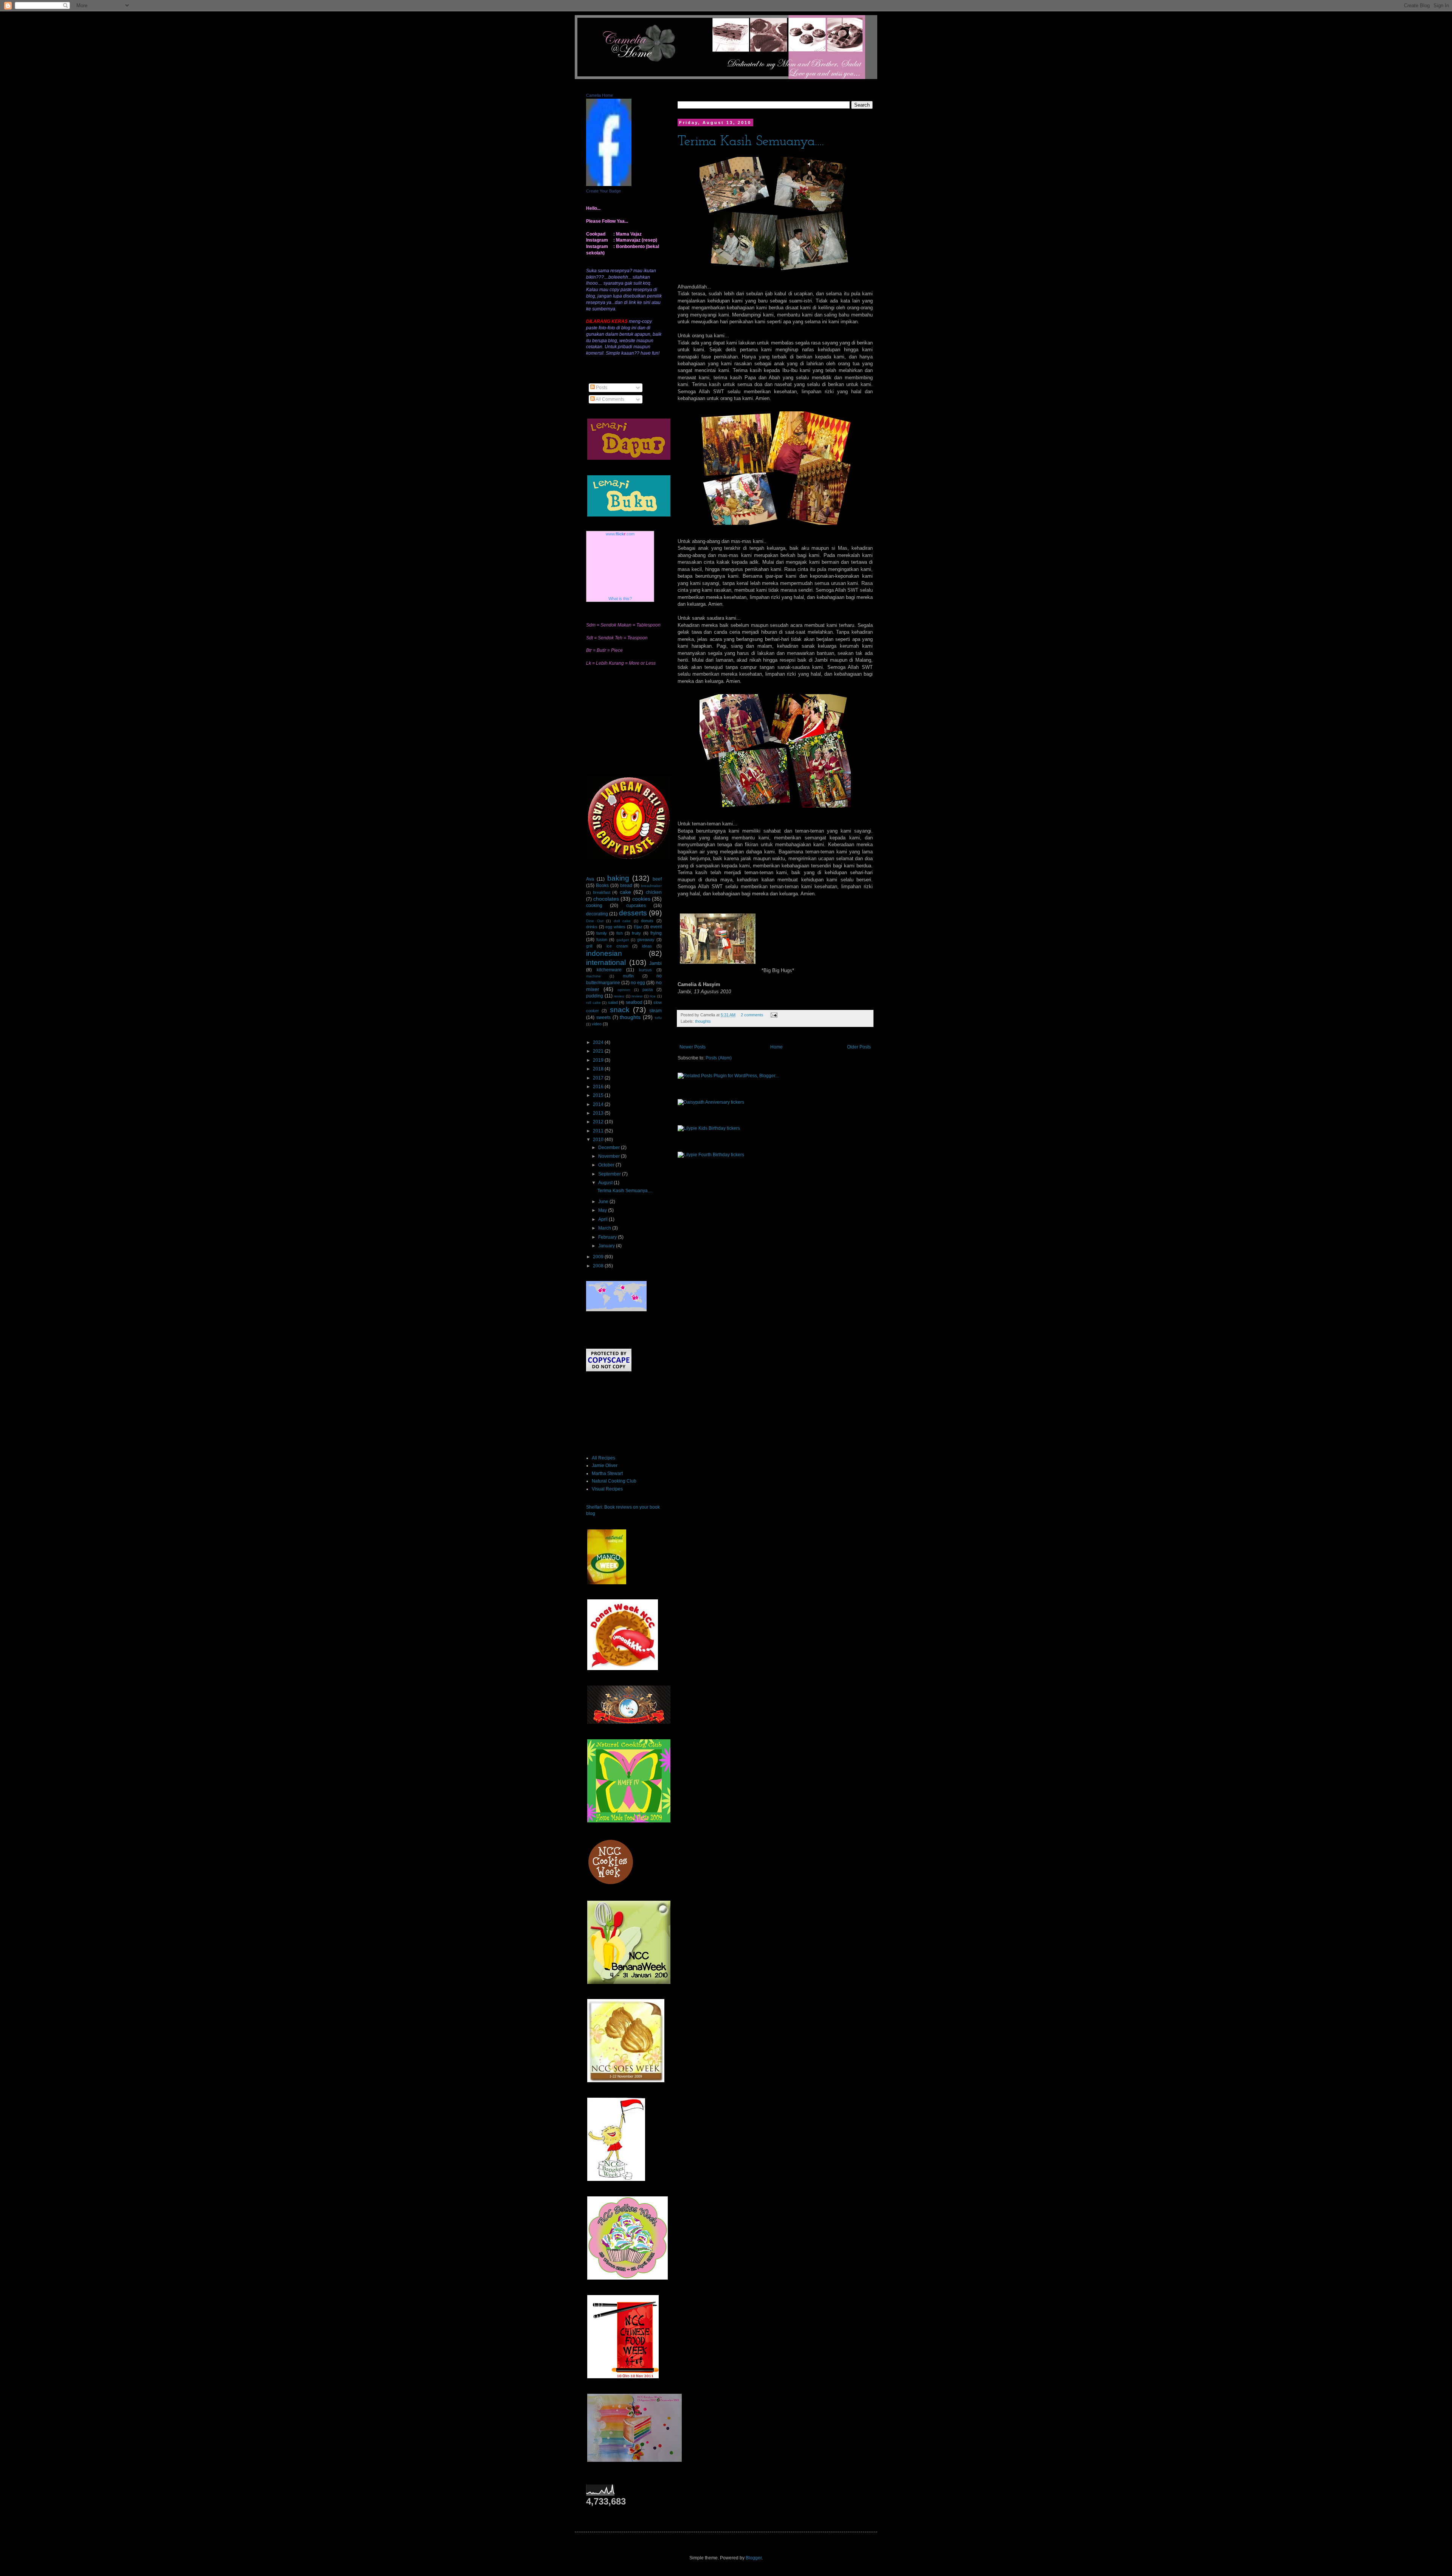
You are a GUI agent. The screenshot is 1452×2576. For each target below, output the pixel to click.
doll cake (622, 921)
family (602, 933)
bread (626, 886)
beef (657, 879)
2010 (599, 1140)
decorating (597, 914)
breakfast (602, 892)
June (604, 1202)
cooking (594, 906)
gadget (623, 940)
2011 (599, 1131)
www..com (620, 534)
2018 (599, 1069)
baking (618, 878)
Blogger (754, 2558)
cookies (641, 899)
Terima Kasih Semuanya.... (751, 142)
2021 (599, 1051)
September (610, 1174)
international (606, 962)
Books (602, 886)
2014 (599, 1104)
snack (620, 1010)
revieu (619, 996)
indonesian (604, 953)
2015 (599, 1095)
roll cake (593, 1003)
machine (593, 976)
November (610, 1156)
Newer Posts (693, 1047)
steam (655, 1011)
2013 (599, 1113)
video (597, 1024)
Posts (601, 388)
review (637, 996)
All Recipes (603, 1458)
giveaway (646, 940)
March (605, 1228)
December (610, 1148)
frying (656, 933)
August (606, 1183)
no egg (638, 983)
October (607, 1165)
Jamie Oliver (605, 1466)
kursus (645, 970)
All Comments (610, 399)
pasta (648, 989)
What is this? (620, 599)
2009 (599, 1257)
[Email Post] (773, 1015)
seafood (634, 1002)
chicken (654, 892)
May (603, 1210)
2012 (599, 1122)
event (656, 927)
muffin (628, 976)
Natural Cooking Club (614, 1481)
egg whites (615, 927)
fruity (636, 933)
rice (653, 996)
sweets (603, 1017)
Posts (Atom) (719, 1058)
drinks (592, 927)
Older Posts (859, 1047)
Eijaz (638, 927)
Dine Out (595, 921)
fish (620, 933)
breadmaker (651, 886)
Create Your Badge (603, 191)
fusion (602, 940)
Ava (590, 879)
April (603, 1219)
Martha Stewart (607, 1473)
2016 (599, 1087)
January (607, 1246)
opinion (624, 990)
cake (625, 892)
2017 (599, 1078)
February (608, 1237)
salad (613, 1002)
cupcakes (636, 906)
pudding (595, 996)
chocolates (606, 899)
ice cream (617, 946)
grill (589, 946)
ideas (647, 946)
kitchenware (609, 970)
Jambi (655, 963)
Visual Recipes (607, 1489)
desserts (633, 913)
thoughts (703, 1021)
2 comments (752, 1015)
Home (776, 1047)
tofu (658, 1018)
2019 (599, 1060)
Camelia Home (600, 95)
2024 (599, 1042)
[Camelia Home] (609, 185)
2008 (599, 1266)
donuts (647, 921)
